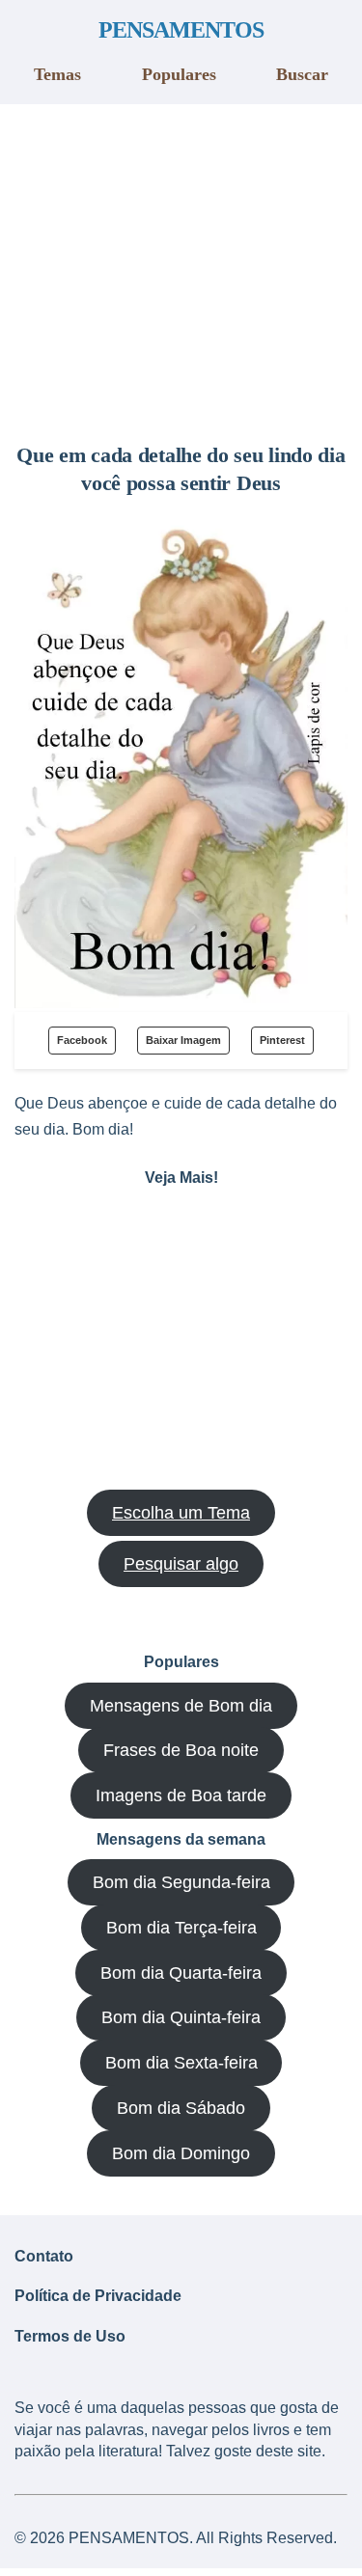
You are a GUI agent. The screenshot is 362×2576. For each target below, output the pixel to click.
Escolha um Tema (181, 1513)
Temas (57, 74)
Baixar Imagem (183, 1040)
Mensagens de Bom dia (181, 1706)
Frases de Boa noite (181, 1750)
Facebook (82, 1040)
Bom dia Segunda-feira (181, 1882)
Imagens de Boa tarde (181, 1795)
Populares (179, 74)
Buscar (302, 74)
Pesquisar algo (181, 1564)
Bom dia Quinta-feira (181, 2017)
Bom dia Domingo (181, 2153)
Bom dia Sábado (181, 2108)
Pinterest (282, 1040)
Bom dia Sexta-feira (181, 2063)
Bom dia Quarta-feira (181, 1973)
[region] (181, 266)
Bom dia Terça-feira (181, 1928)
